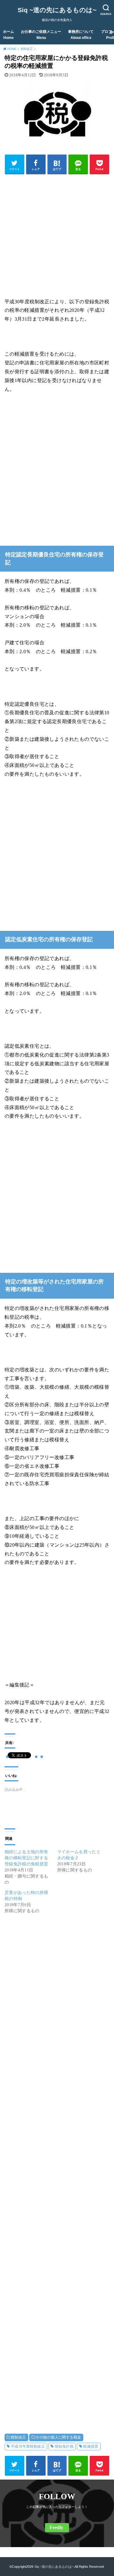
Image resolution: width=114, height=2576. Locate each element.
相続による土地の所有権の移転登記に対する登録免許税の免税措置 (26, 1858)
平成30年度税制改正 (28, 2446)
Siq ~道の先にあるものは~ (57, 10)
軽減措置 (91, 2446)
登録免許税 (64, 2446)
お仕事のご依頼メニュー (41, 35)
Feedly (56, 2527)
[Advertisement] (57, 235)
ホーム (9, 35)
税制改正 (19, 2437)
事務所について (81, 35)
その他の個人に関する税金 (58, 2437)
